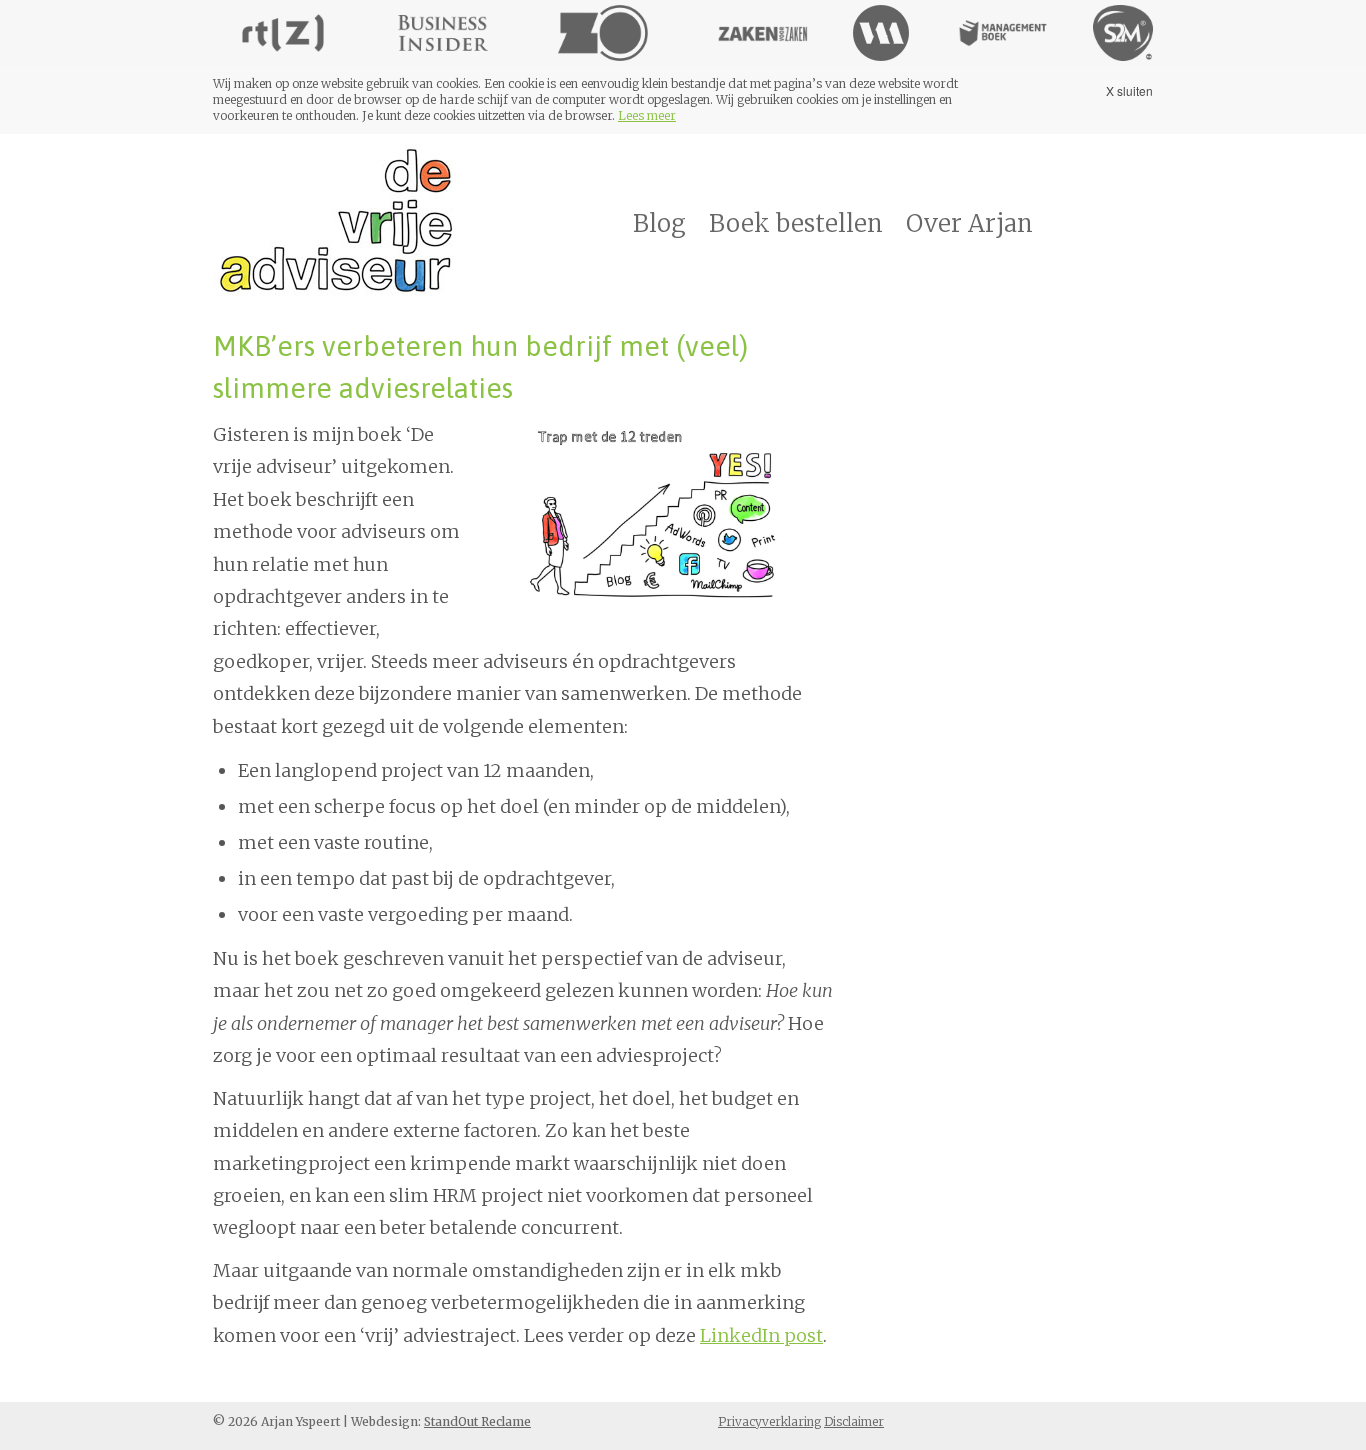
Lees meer (647, 115)
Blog (659, 223)
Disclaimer (854, 1421)
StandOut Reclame (477, 1421)
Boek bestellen (796, 223)
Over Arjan (969, 223)
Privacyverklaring (769, 1421)
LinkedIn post (761, 1335)
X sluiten (1129, 90)
